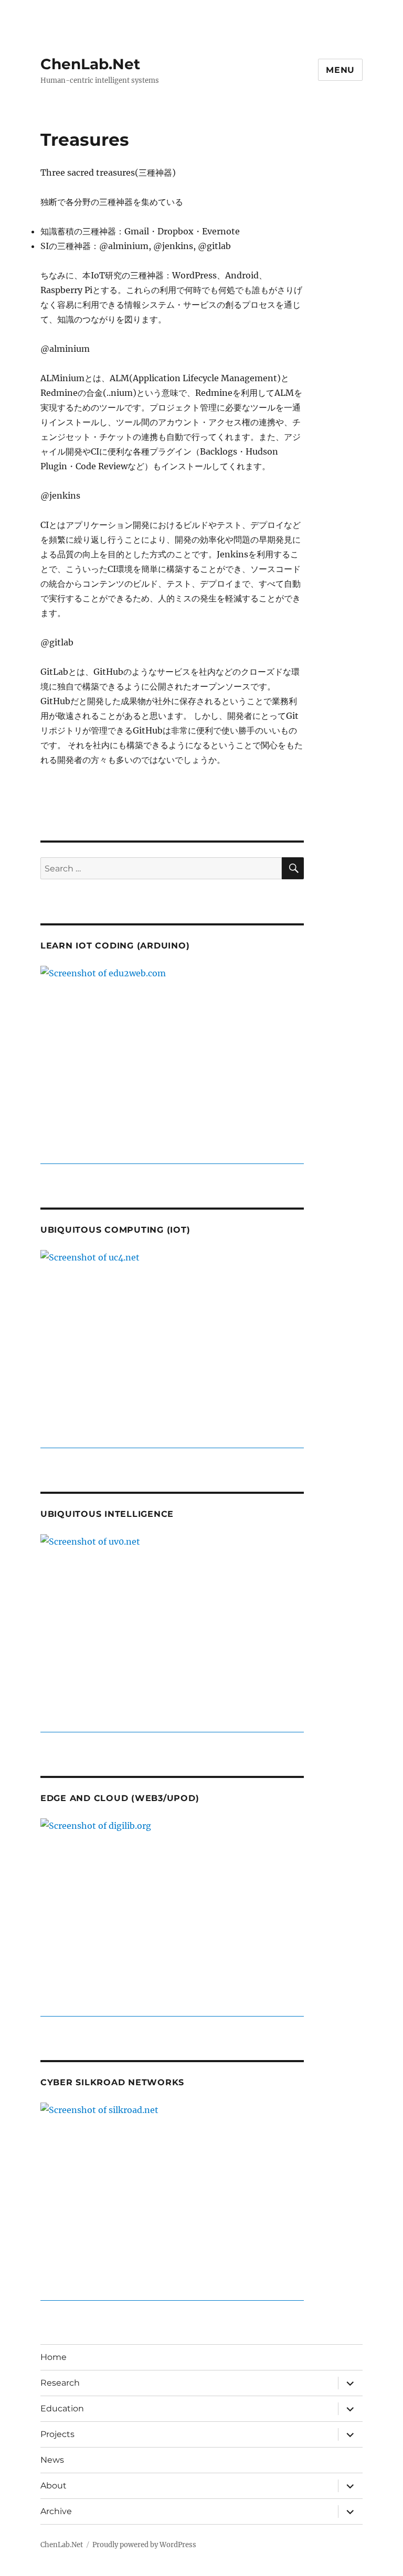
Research (60, 2383)
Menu (340, 70)
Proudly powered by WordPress (144, 2545)
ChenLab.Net (90, 64)
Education (62, 2408)
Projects (57, 2434)
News (52, 2460)
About (54, 2486)
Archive (56, 2511)
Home (54, 2357)
